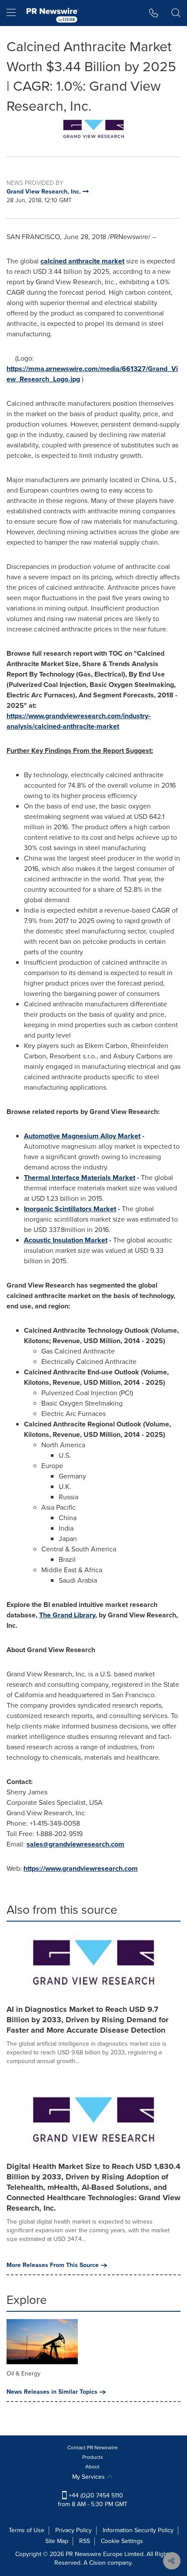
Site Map (57, 2541)
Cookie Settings (122, 2541)
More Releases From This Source (53, 2265)
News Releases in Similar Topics (52, 2392)
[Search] (176, 13)
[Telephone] (154, 13)
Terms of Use (27, 2530)
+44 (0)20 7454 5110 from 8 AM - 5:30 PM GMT (93, 2500)
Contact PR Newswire (93, 2448)
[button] (93, 130)
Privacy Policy (73, 2530)
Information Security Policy (138, 2530)
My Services (89, 2477)
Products (93, 2457)
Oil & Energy (23, 2374)
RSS (85, 2541)
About (92, 2467)
